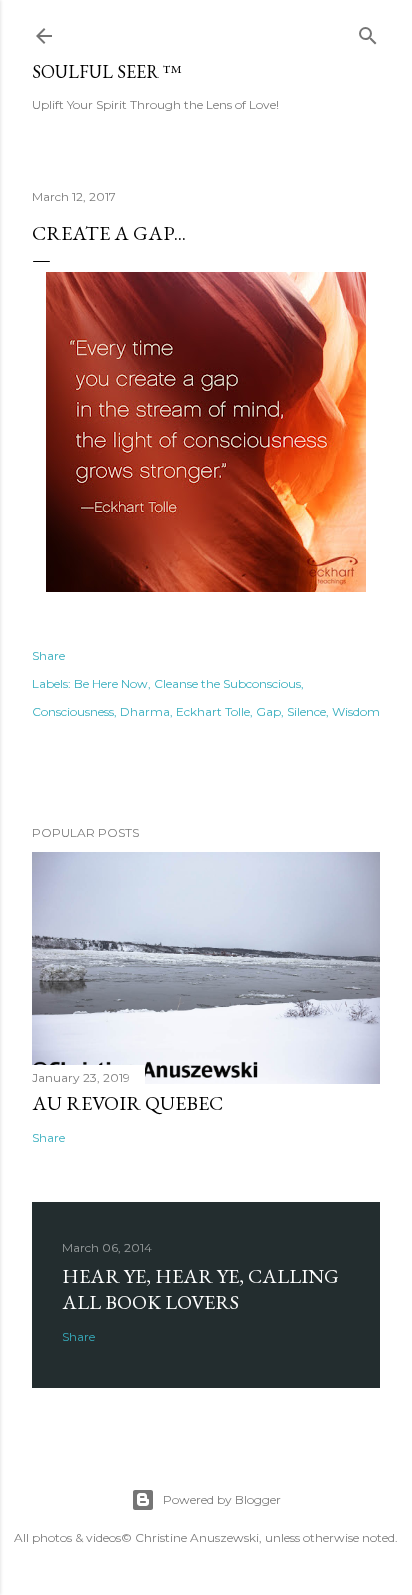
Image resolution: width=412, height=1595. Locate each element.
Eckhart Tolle (213, 711)
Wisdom (356, 711)
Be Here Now (111, 683)
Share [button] (48, 655)
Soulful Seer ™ (107, 71)
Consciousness (73, 711)
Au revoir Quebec (127, 1103)
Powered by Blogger (222, 1499)
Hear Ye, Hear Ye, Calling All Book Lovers (200, 1289)
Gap (268, 711)
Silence (306, 711)
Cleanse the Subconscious (227, 683)
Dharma (145, 711)
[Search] (368, 31)
